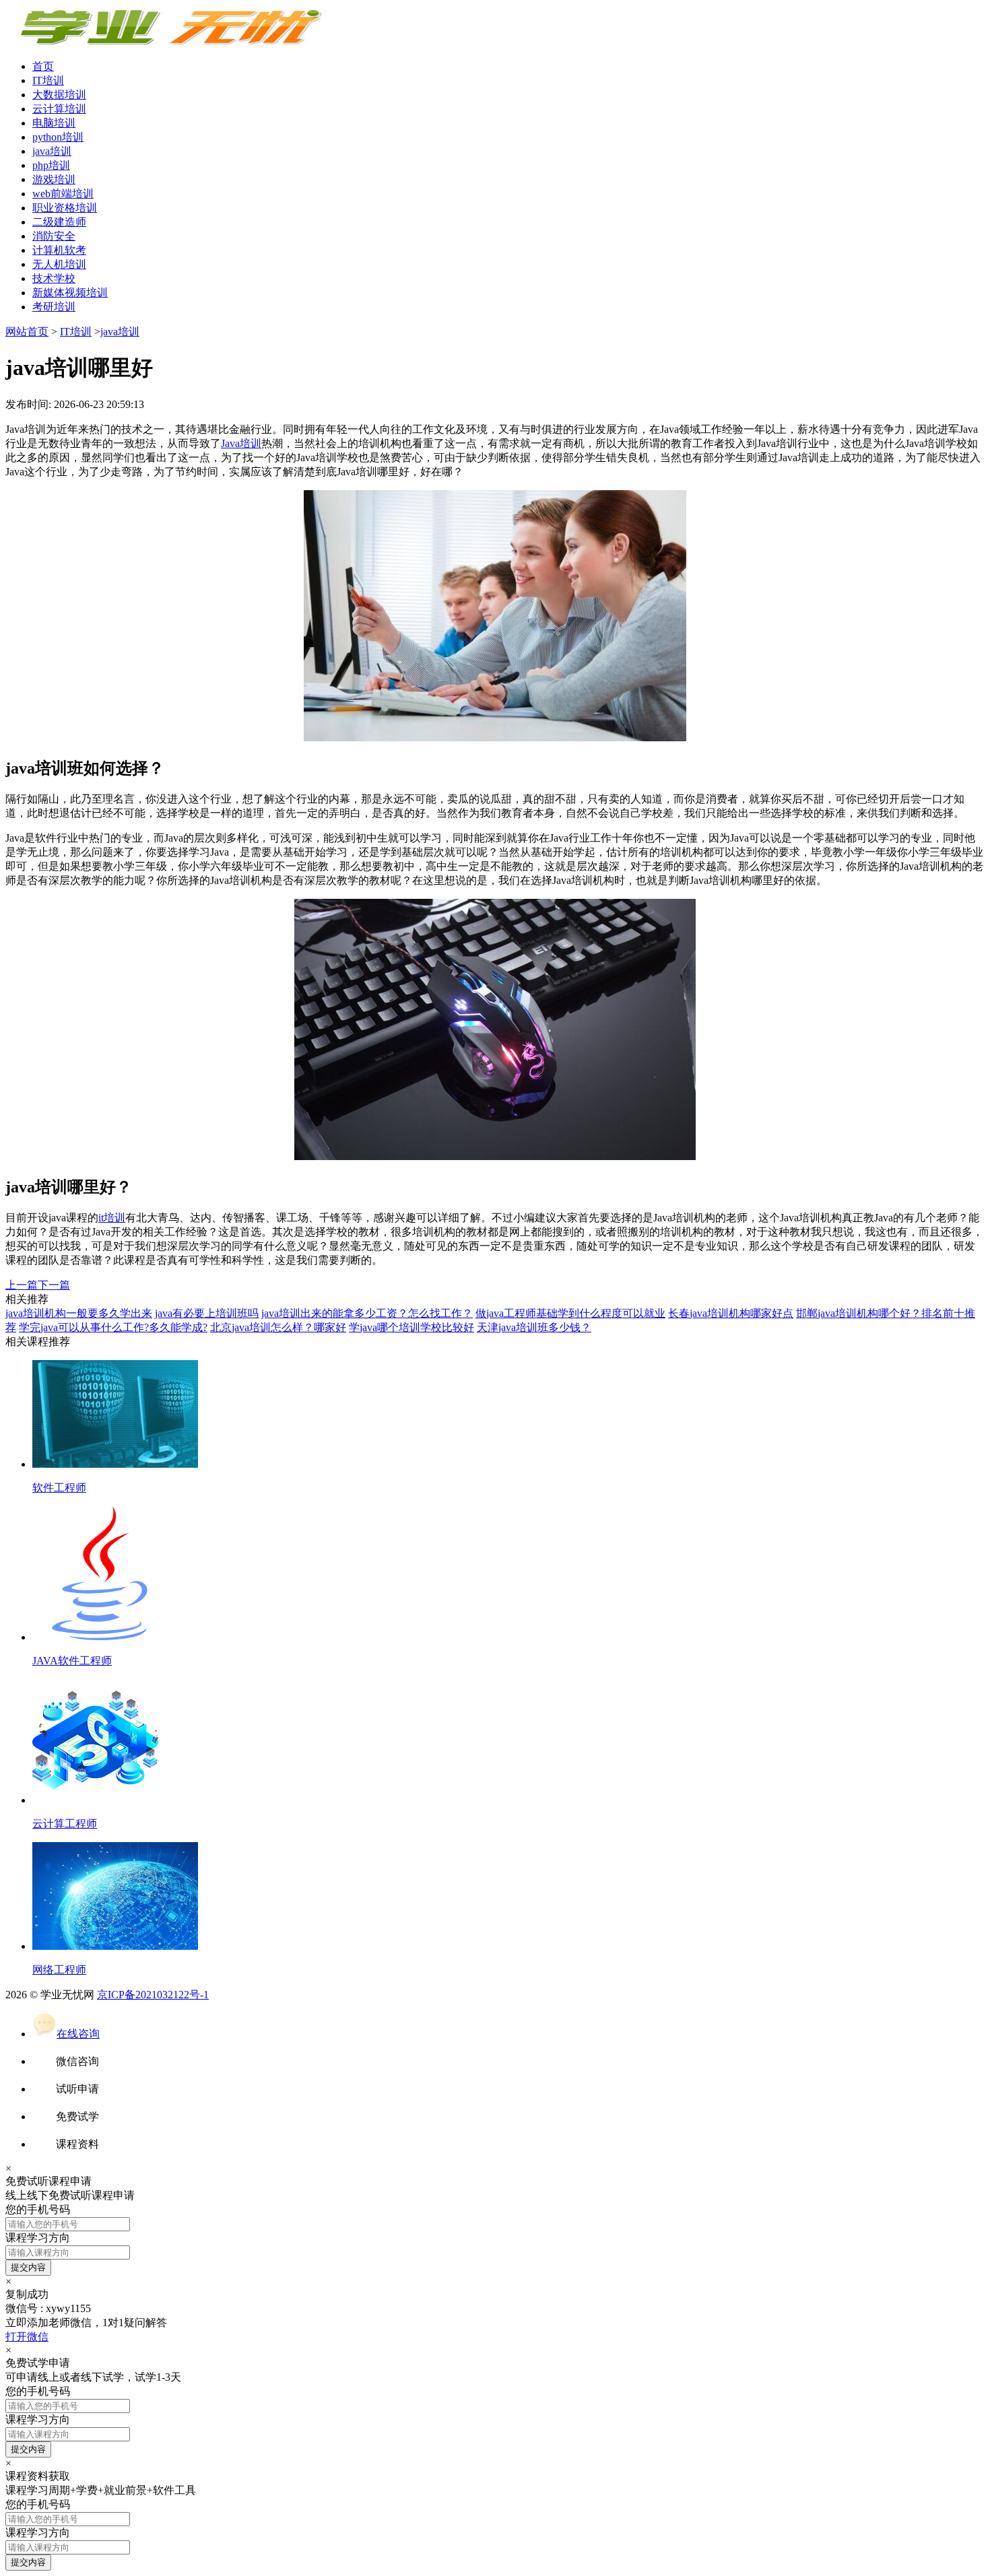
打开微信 (27, 2337)
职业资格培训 (65, 208)
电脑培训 (54, 123)
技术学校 (54, 278)
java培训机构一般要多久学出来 (79, 1313)
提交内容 (28, 2267)
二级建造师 (59, 222)
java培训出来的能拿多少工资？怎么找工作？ (367, 1313)
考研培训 (54, 307)
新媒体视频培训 (70, 293)
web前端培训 (63, 194)
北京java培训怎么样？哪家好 (278, 1327)
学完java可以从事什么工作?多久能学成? (113, 1327)
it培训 (112, 1218)
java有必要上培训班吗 (207, 1313)
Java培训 (241, 443)
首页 (43, 66)
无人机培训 (59, 264)
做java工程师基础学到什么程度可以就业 (570, 1313)
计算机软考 (59, 250)
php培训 (51, 165)
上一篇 (22, 1285)
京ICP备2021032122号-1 (153, 1995)
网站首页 (27, 332)
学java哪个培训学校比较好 (411, 1327)
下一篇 (54, 1285)
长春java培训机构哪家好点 (731, 1313)
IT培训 (48, 80)
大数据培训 (59, 95)
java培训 (52, 151)
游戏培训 (54, 179)
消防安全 (54, 236)
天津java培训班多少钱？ (534, 1327)
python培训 (58, 137)
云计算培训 (59, 109)
